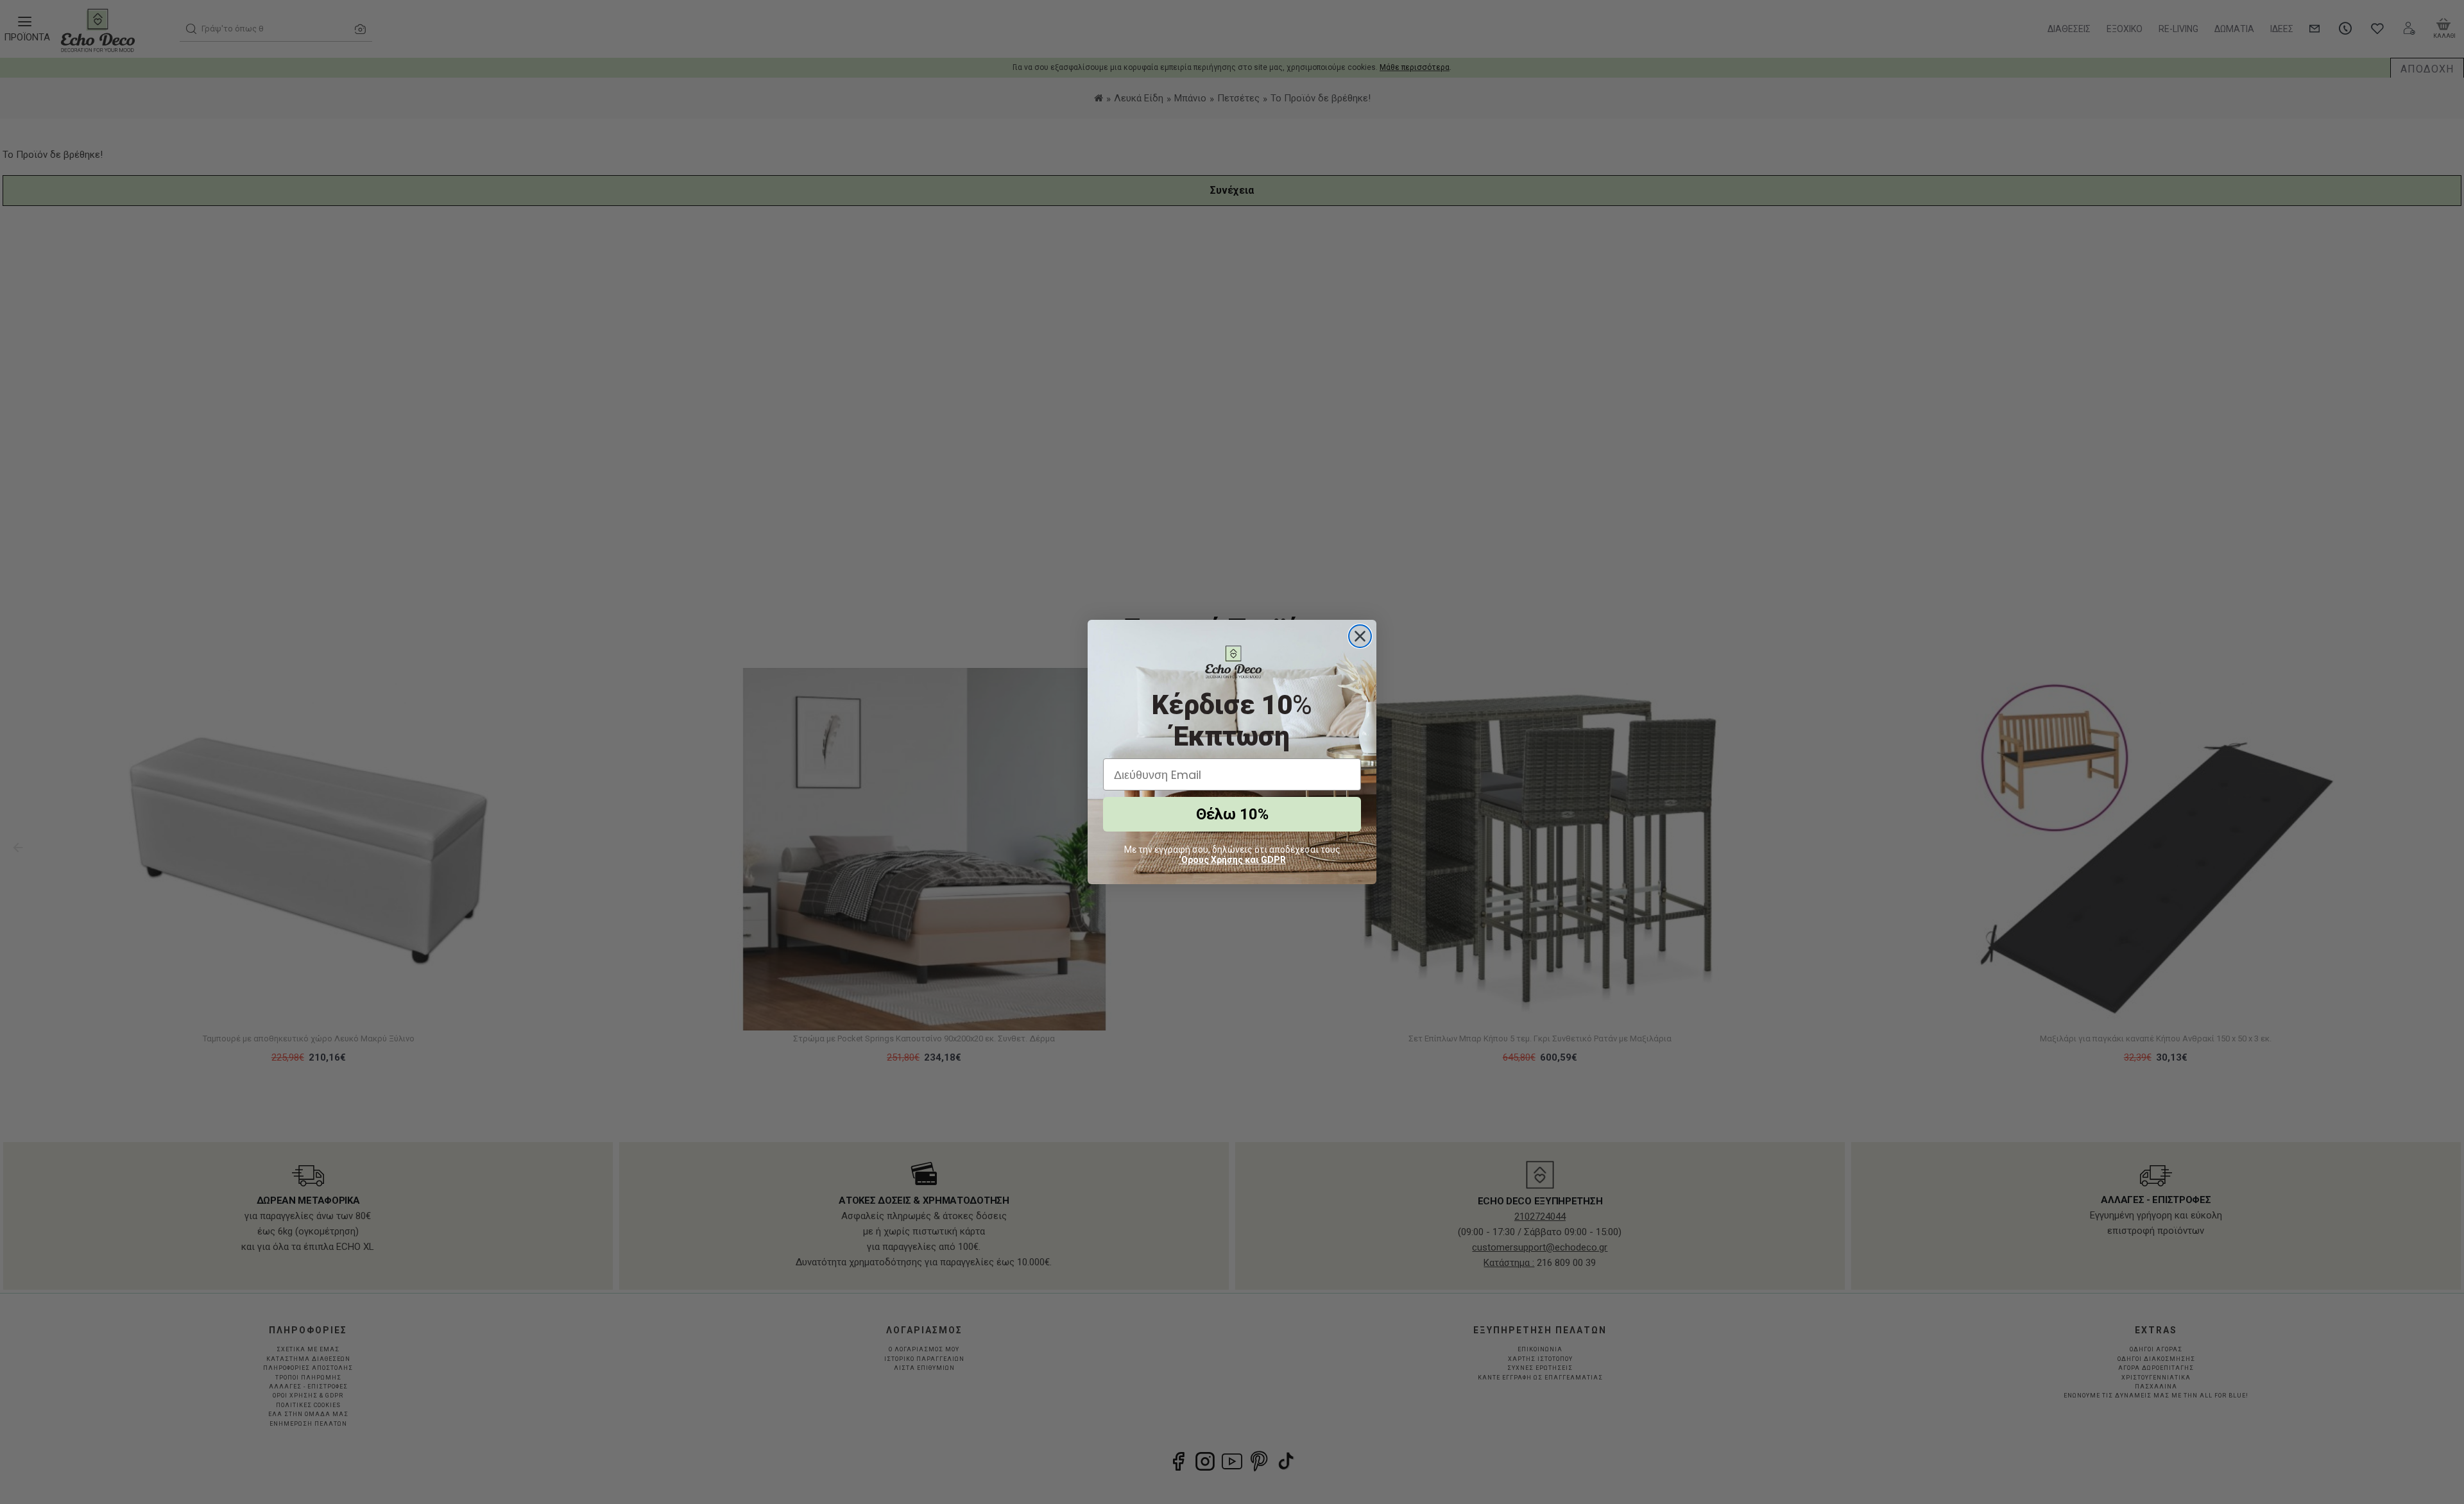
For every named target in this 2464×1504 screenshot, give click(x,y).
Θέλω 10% (1232, 814)
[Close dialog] (1360, 636)
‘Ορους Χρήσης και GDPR (1232, 860)
